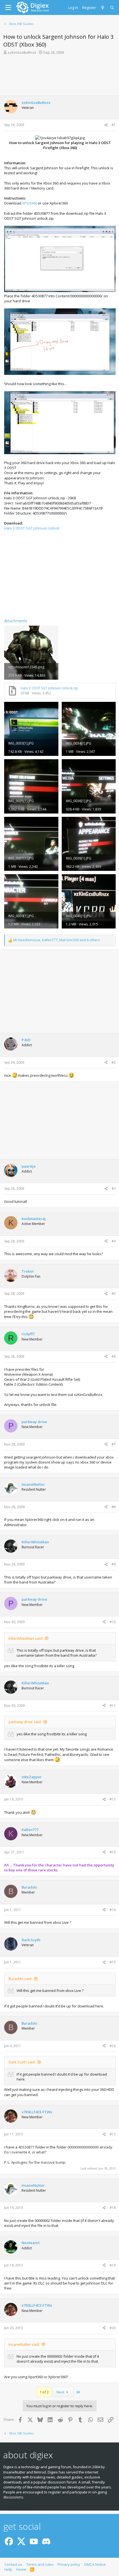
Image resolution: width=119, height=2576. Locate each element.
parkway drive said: (25, 1722)
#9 (114, 1564)
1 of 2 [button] (44, 2392)
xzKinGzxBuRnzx (22, 52)
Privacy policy (69, 2564)
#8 (114, 1507)
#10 (113, 1622)
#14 (113, 1910)
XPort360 (30, 203)
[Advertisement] (59, 75)
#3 (114, 1189)
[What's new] (103, 7)
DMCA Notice (95, 2564)
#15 (113, 1962)
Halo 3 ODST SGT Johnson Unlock (32, 528)
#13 (113, 1852)
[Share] (106, 125)
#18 (113, 2208)
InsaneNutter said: (24, 2344)
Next (61, 2392)
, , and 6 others (56, 940)
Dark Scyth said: (22, 2062)
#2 (114, 1062)
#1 (114, 125)
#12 (113, 1799)
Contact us (13, 2564)
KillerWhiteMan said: (26, 1638)
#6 (114, 1356)
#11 (113, 1706)
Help (8, 2569)
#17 (113, 2134)
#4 (114, 1241)
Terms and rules (40, 2564)
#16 (113, 2046)
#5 (114, 1294)
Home (21, 2569)
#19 (113, 2265)
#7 (114, 1444)
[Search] (112, 7)
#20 (113, 2328)
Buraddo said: (20, 1979)
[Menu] (8, 7)
